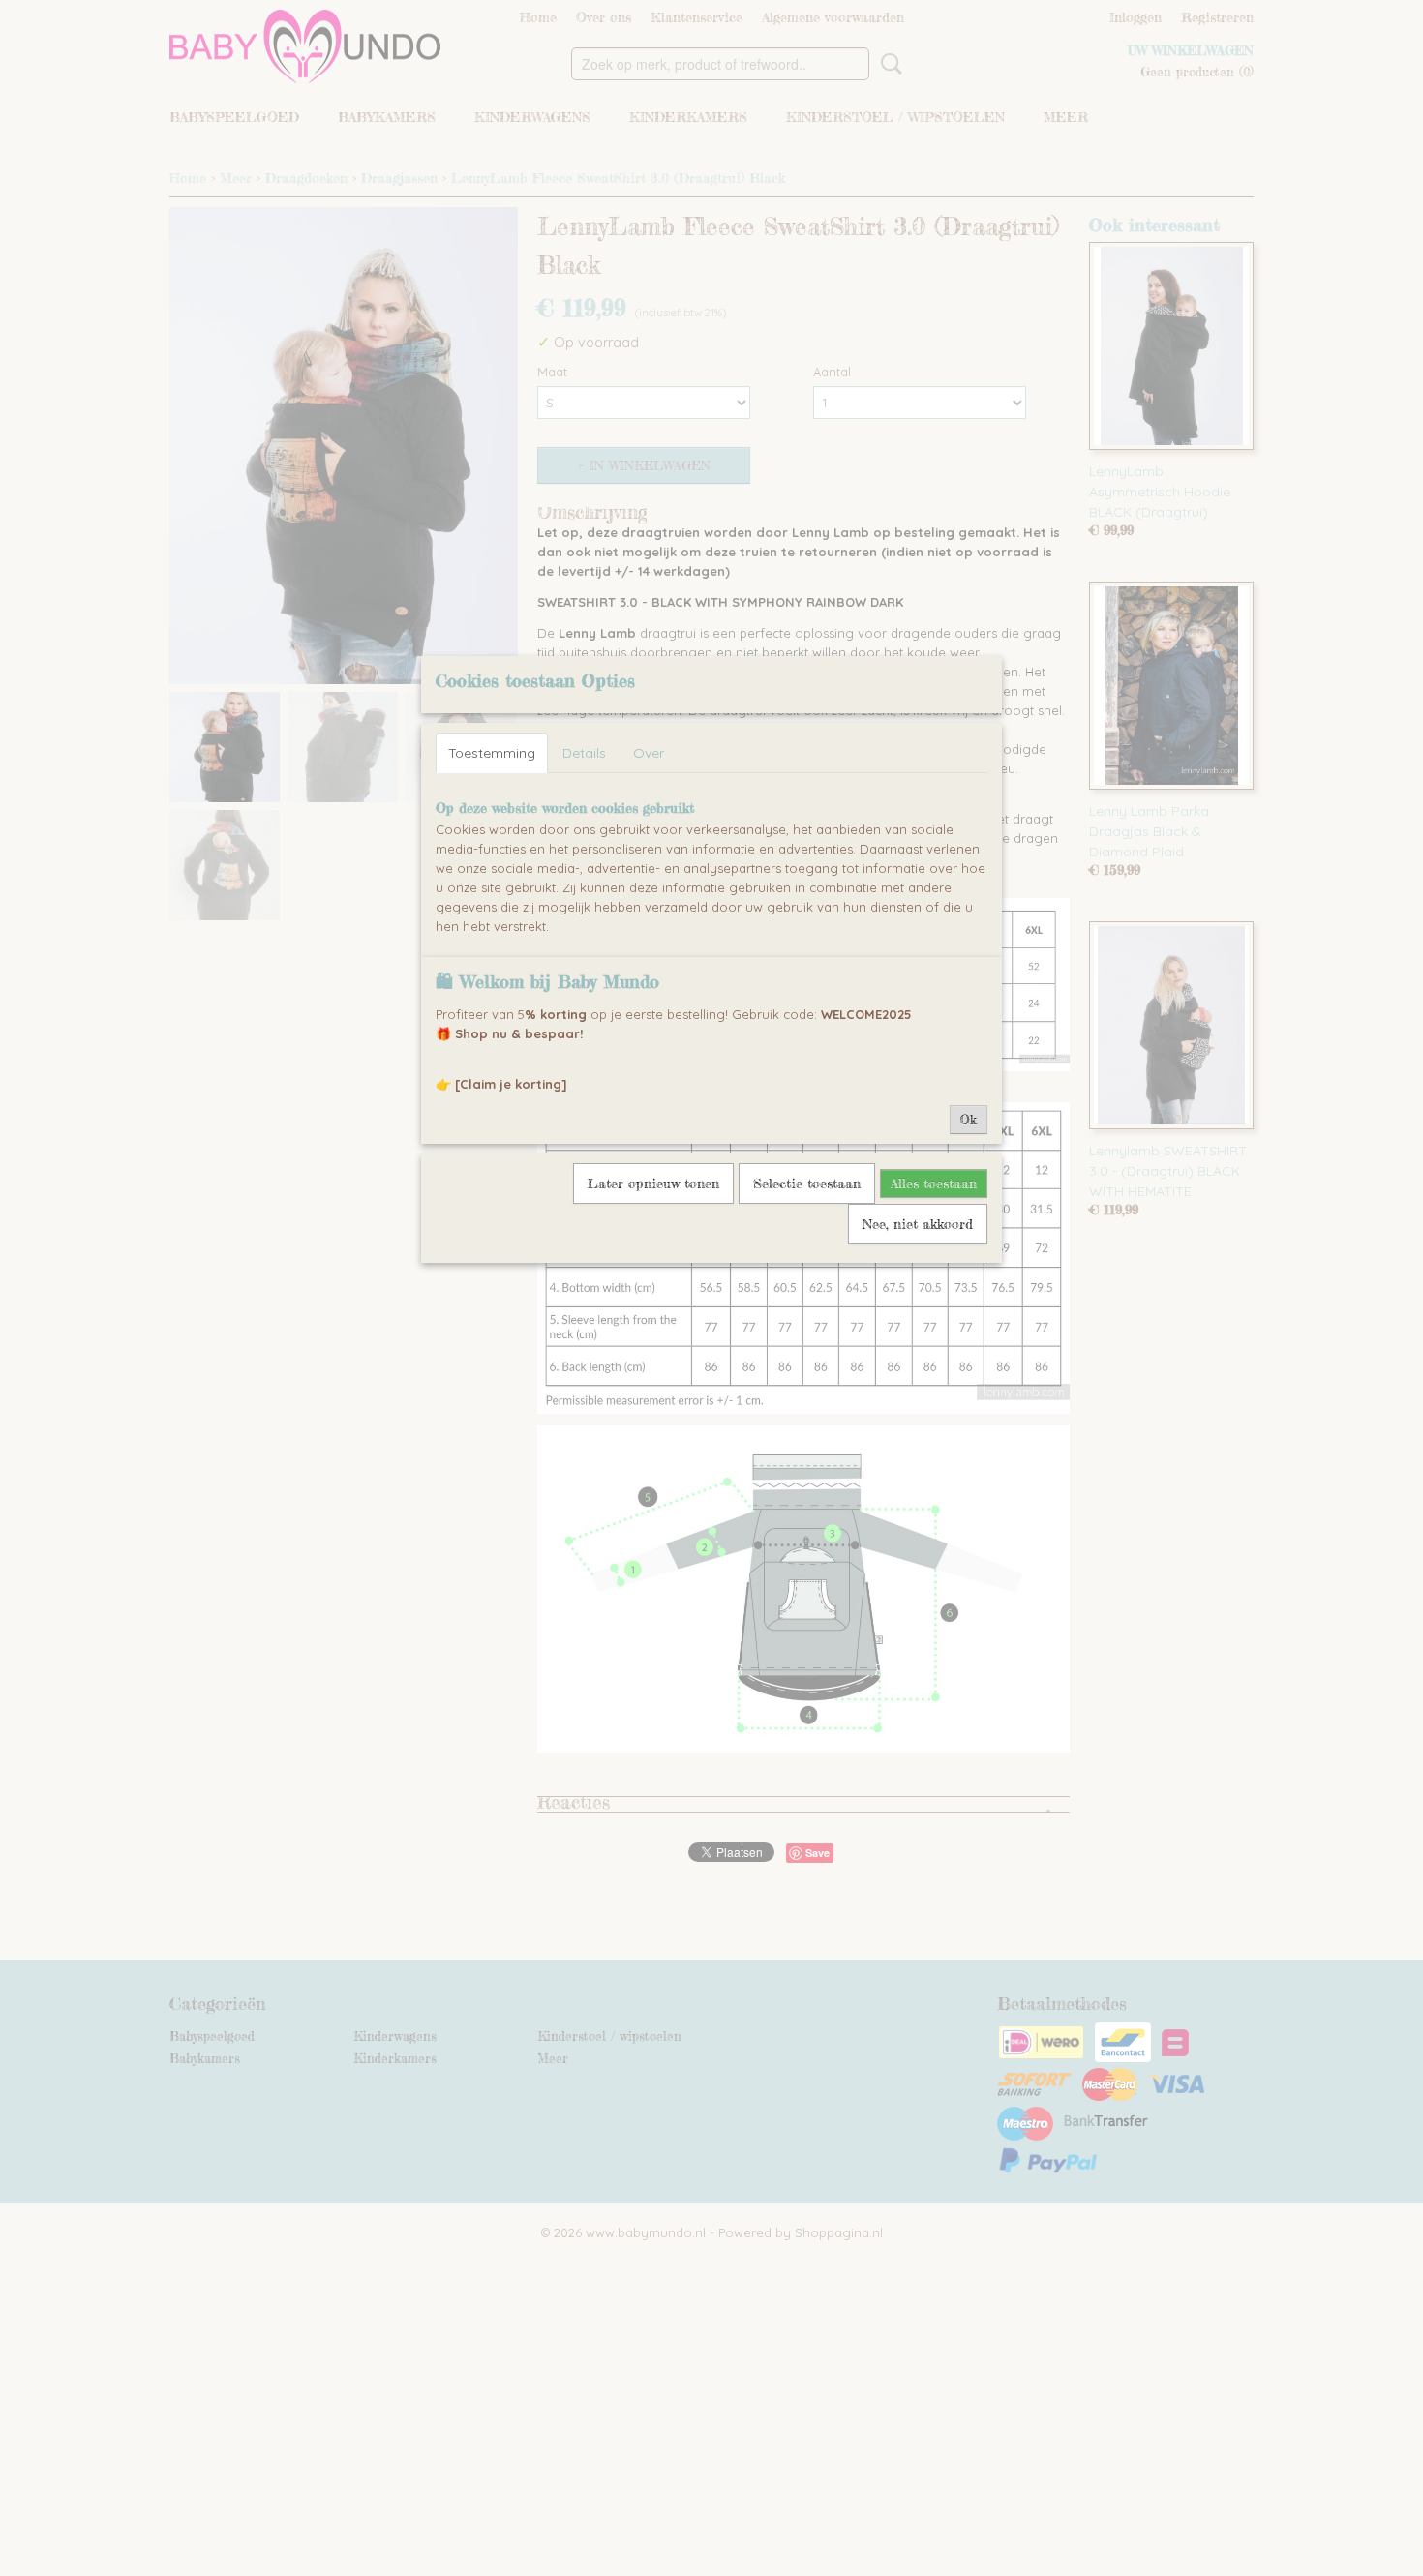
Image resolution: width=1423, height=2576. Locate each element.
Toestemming (492, 753)
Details (584, 753)
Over (649, 753)
